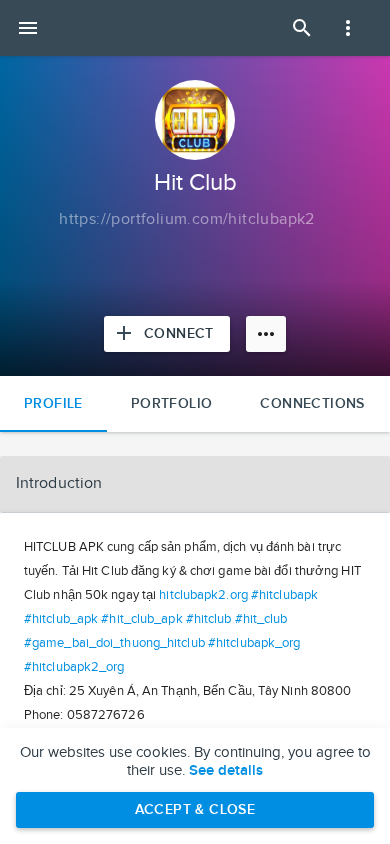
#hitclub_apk (61, 619)
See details (226, 771)
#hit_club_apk (141, 619)
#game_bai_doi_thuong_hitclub (114, 643)
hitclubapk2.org (203, 595)
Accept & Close (195, 809)
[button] (195, 484)
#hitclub (209, 619)
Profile (53, 403)
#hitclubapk (284, 595)
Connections (312, 403)
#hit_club (261, 619)
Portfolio (172, 403)
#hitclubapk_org (254, 643)
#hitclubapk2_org (74, 667)
